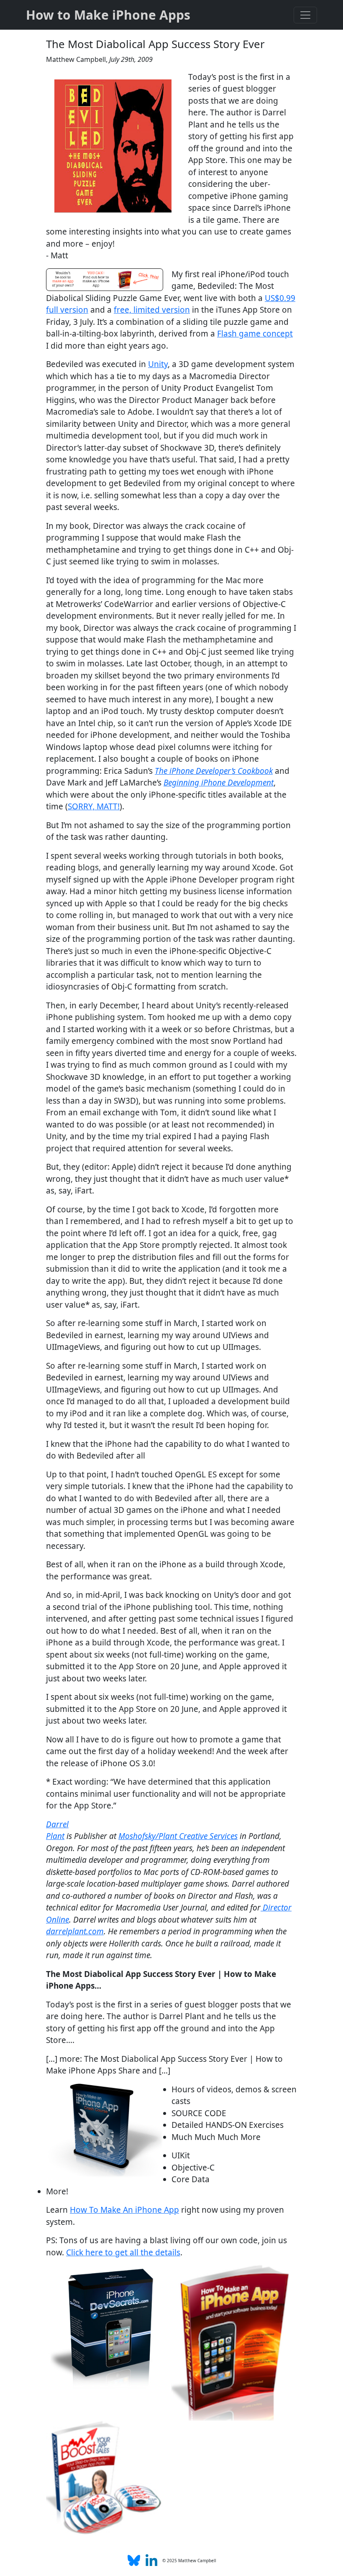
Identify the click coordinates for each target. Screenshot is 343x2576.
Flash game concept (255, 334)
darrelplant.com (75, 1931)
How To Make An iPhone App (124, 2210)
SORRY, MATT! (94, 806)
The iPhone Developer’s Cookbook (214, 771)
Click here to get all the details (123, 2252)
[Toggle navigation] (305, 15)
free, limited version (152, 310)
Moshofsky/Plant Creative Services (178, 1836)
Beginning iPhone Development (219, 783)
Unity (158, 364)
